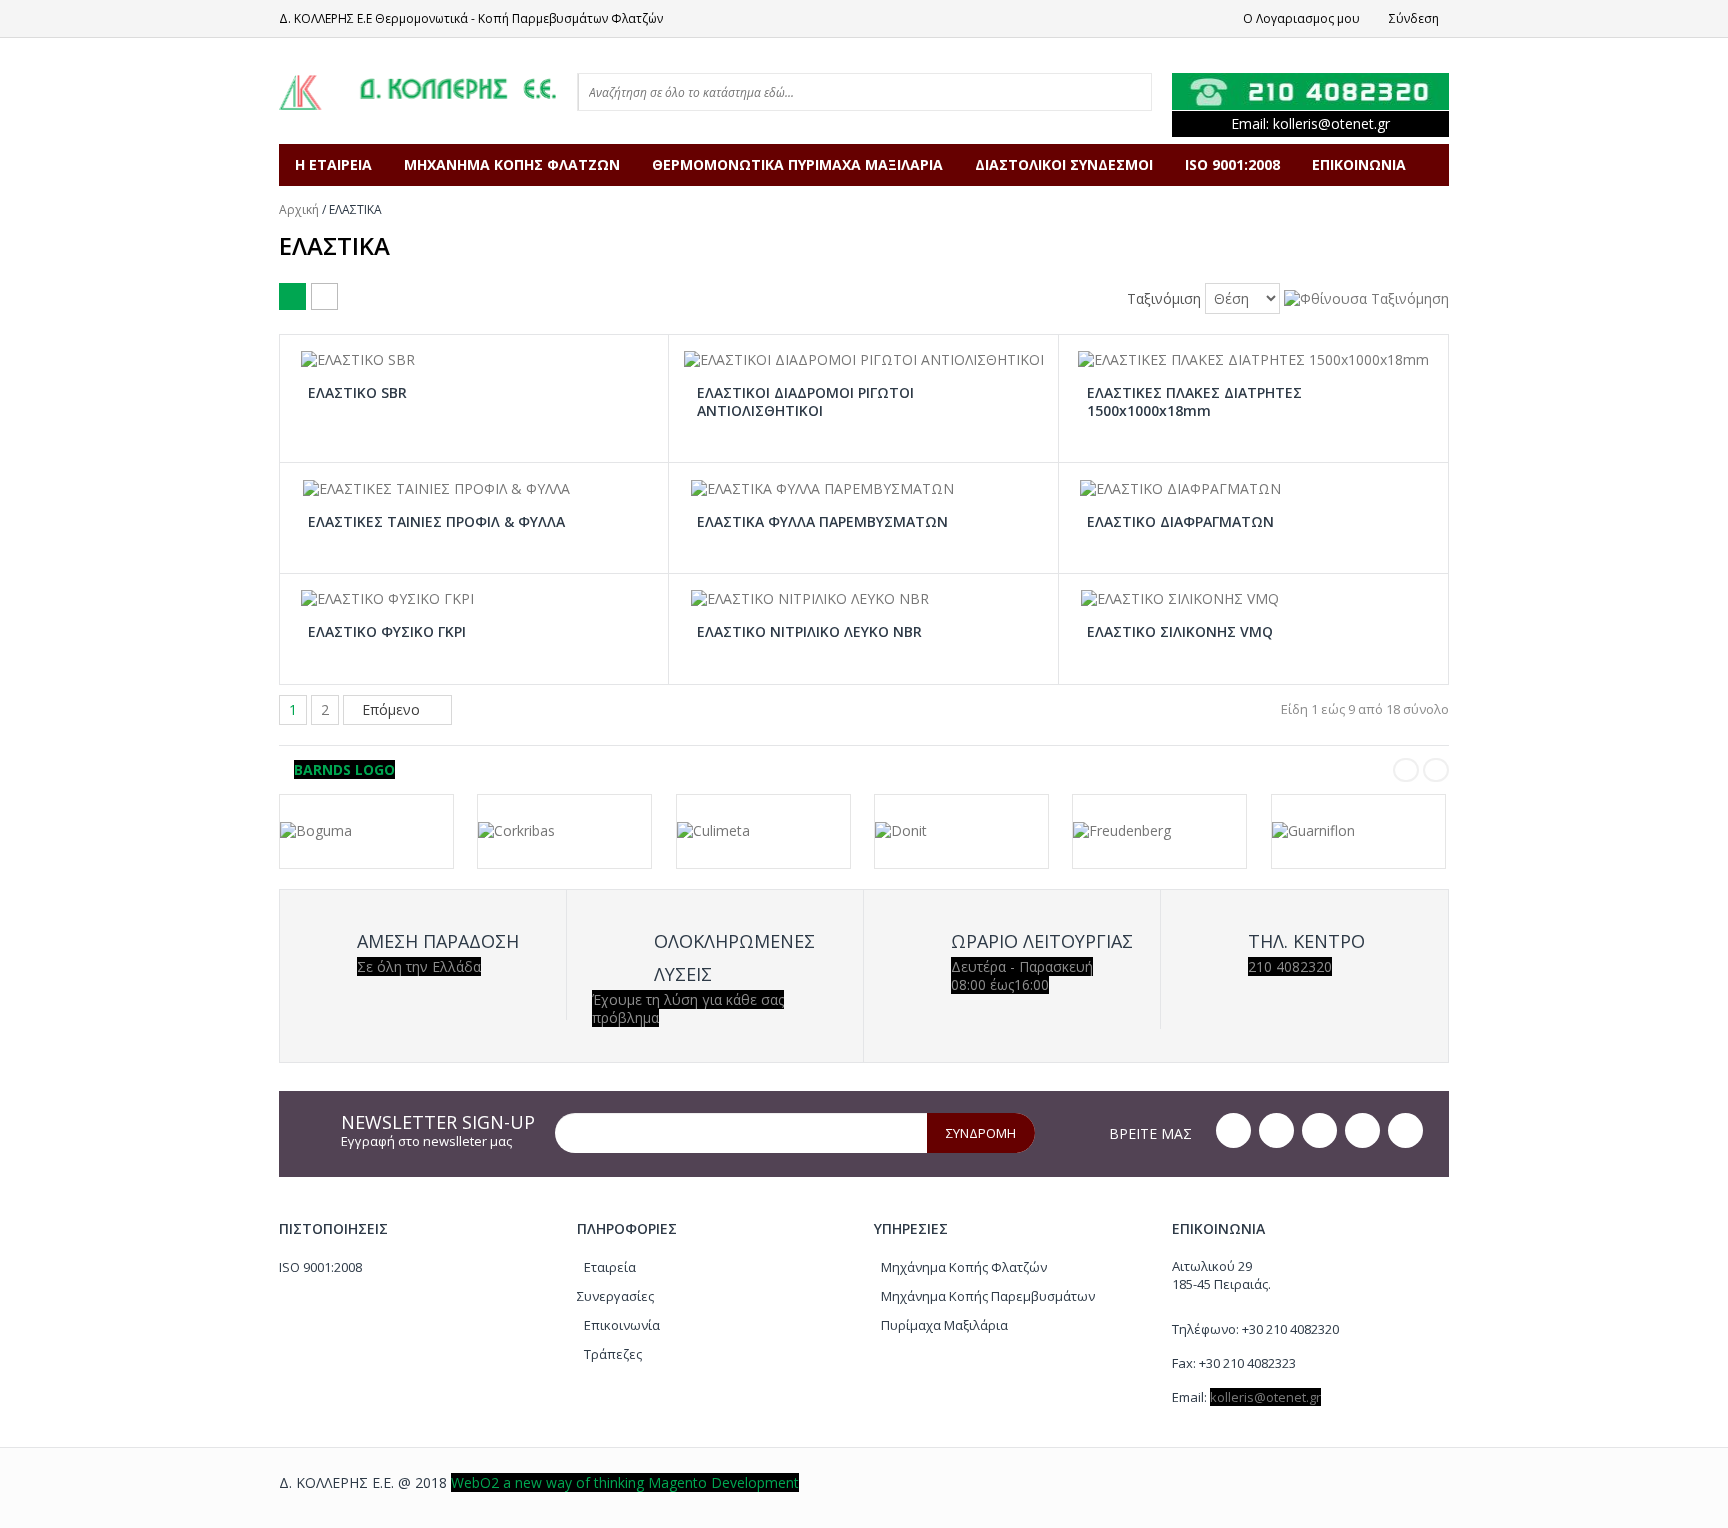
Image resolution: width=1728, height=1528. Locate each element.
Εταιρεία (610, 1267)
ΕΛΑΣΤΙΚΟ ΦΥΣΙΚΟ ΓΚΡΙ (387, 632)
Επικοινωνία (622, 1325)
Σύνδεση (1414, 18)
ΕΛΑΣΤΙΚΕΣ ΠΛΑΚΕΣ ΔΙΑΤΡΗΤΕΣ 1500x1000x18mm (1194, 401)
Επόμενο (393, 709)
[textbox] (782, 92)
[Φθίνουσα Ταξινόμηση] (1366, 296)
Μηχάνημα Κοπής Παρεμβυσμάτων (988, 1296)
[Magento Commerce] (418, 91)
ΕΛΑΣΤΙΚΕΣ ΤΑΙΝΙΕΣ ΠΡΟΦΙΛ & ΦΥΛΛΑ (436, 522)
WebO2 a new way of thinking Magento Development (625, 1482)
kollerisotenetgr (1331, 123)
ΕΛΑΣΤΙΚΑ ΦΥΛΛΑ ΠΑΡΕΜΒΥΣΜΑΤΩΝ (822, 522)
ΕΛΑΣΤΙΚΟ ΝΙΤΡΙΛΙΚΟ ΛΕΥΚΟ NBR (809, 632)
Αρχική (299, 209)
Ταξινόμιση (1164, 299)
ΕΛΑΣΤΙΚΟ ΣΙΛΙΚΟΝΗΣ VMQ (1180, 632)
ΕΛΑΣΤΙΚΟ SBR (357, 393)
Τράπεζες (613, 1354)
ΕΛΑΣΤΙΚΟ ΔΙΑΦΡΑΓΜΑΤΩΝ (1180, 522)
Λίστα (324, 296)
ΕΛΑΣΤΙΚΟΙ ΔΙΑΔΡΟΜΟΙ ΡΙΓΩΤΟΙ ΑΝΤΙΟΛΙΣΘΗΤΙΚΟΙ (805, 401)
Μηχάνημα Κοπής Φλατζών (964, 1267)
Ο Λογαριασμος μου (1301, 18)
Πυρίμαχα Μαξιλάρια (944, 1325)
